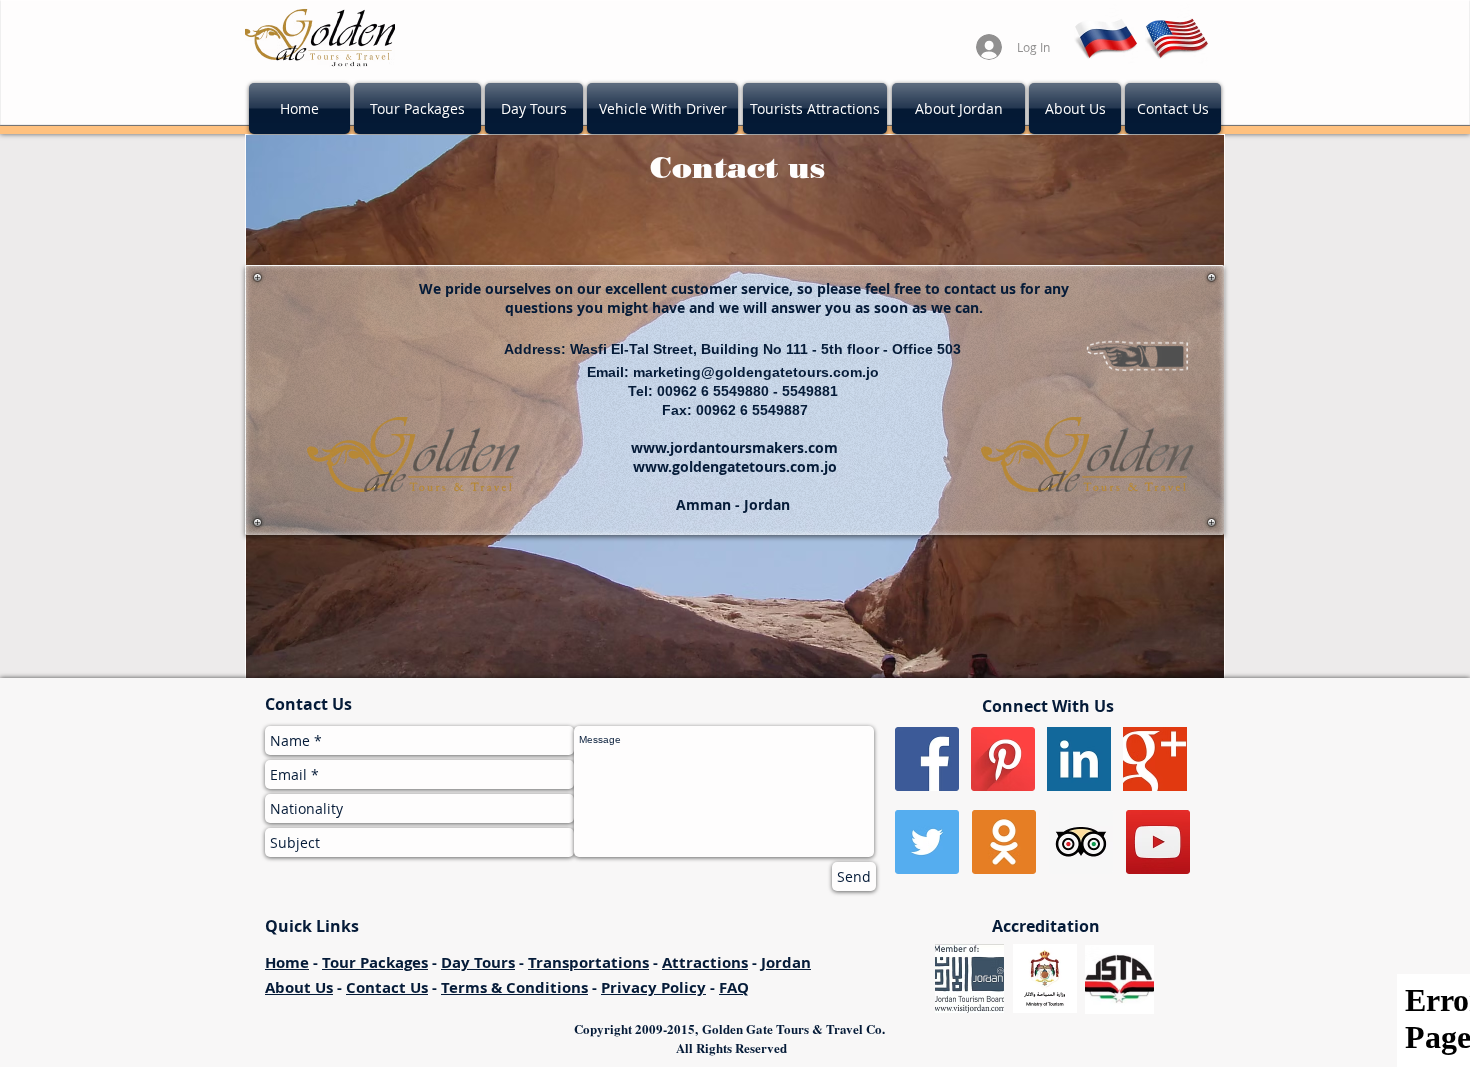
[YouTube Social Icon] (1158, 842)
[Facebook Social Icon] (927, 759)
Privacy (631, 987)
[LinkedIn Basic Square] (1079, 759)
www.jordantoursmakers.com (734, 447)
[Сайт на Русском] (1105, 35)
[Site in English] (1177, 35)
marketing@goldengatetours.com (747, 372)
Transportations (588, 962)
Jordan (786, 962)
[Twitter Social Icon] (927, 842)
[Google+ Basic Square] (1155, 759)
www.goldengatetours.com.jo (735, 466)
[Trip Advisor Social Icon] (1081, 842)
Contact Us (387, 987)
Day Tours (478, 962)
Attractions (705, 962)
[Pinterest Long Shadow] (1003, 759)
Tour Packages (375, 962)
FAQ (734, 987)
